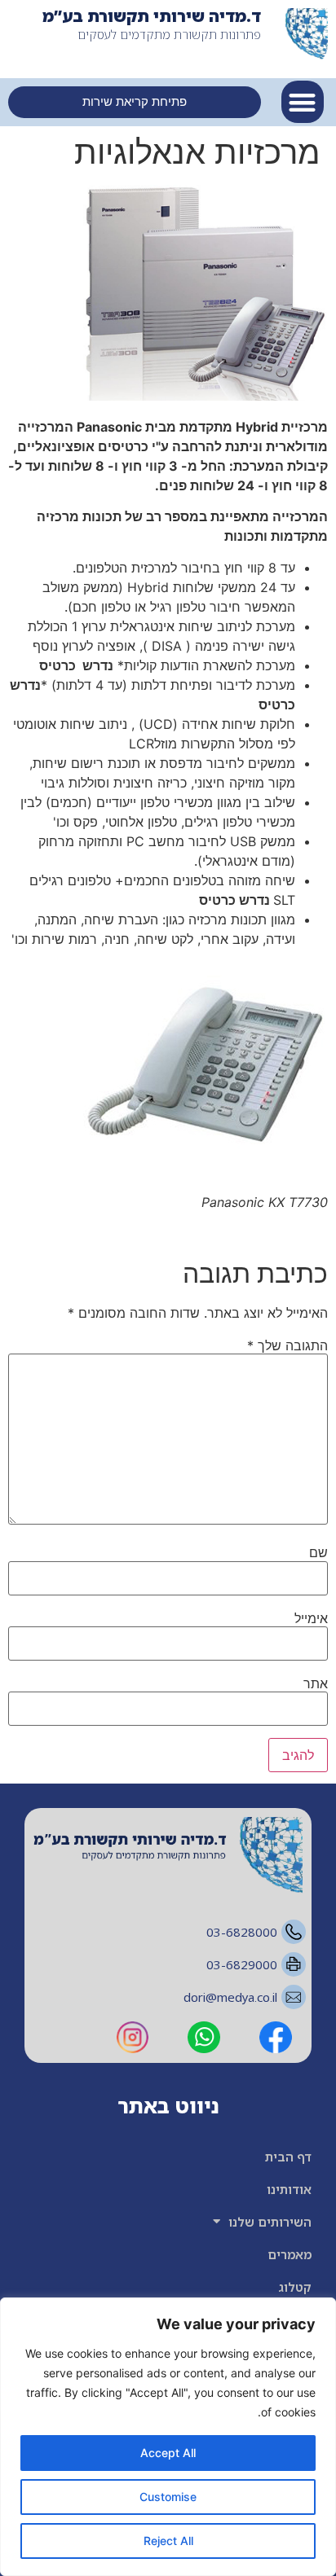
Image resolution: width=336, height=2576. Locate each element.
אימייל (311, 1618)
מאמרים (290, 2254)
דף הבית (288, 2157)
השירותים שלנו (270, 2222)
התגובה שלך (287, 1345)
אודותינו (289, 2189)
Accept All (168, 2453)
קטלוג (295, 2287)
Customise (168, 2497)
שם (318, 1552)
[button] (303, 102)
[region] (168, 2437)
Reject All (168, 2541)
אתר (316, 1683)
